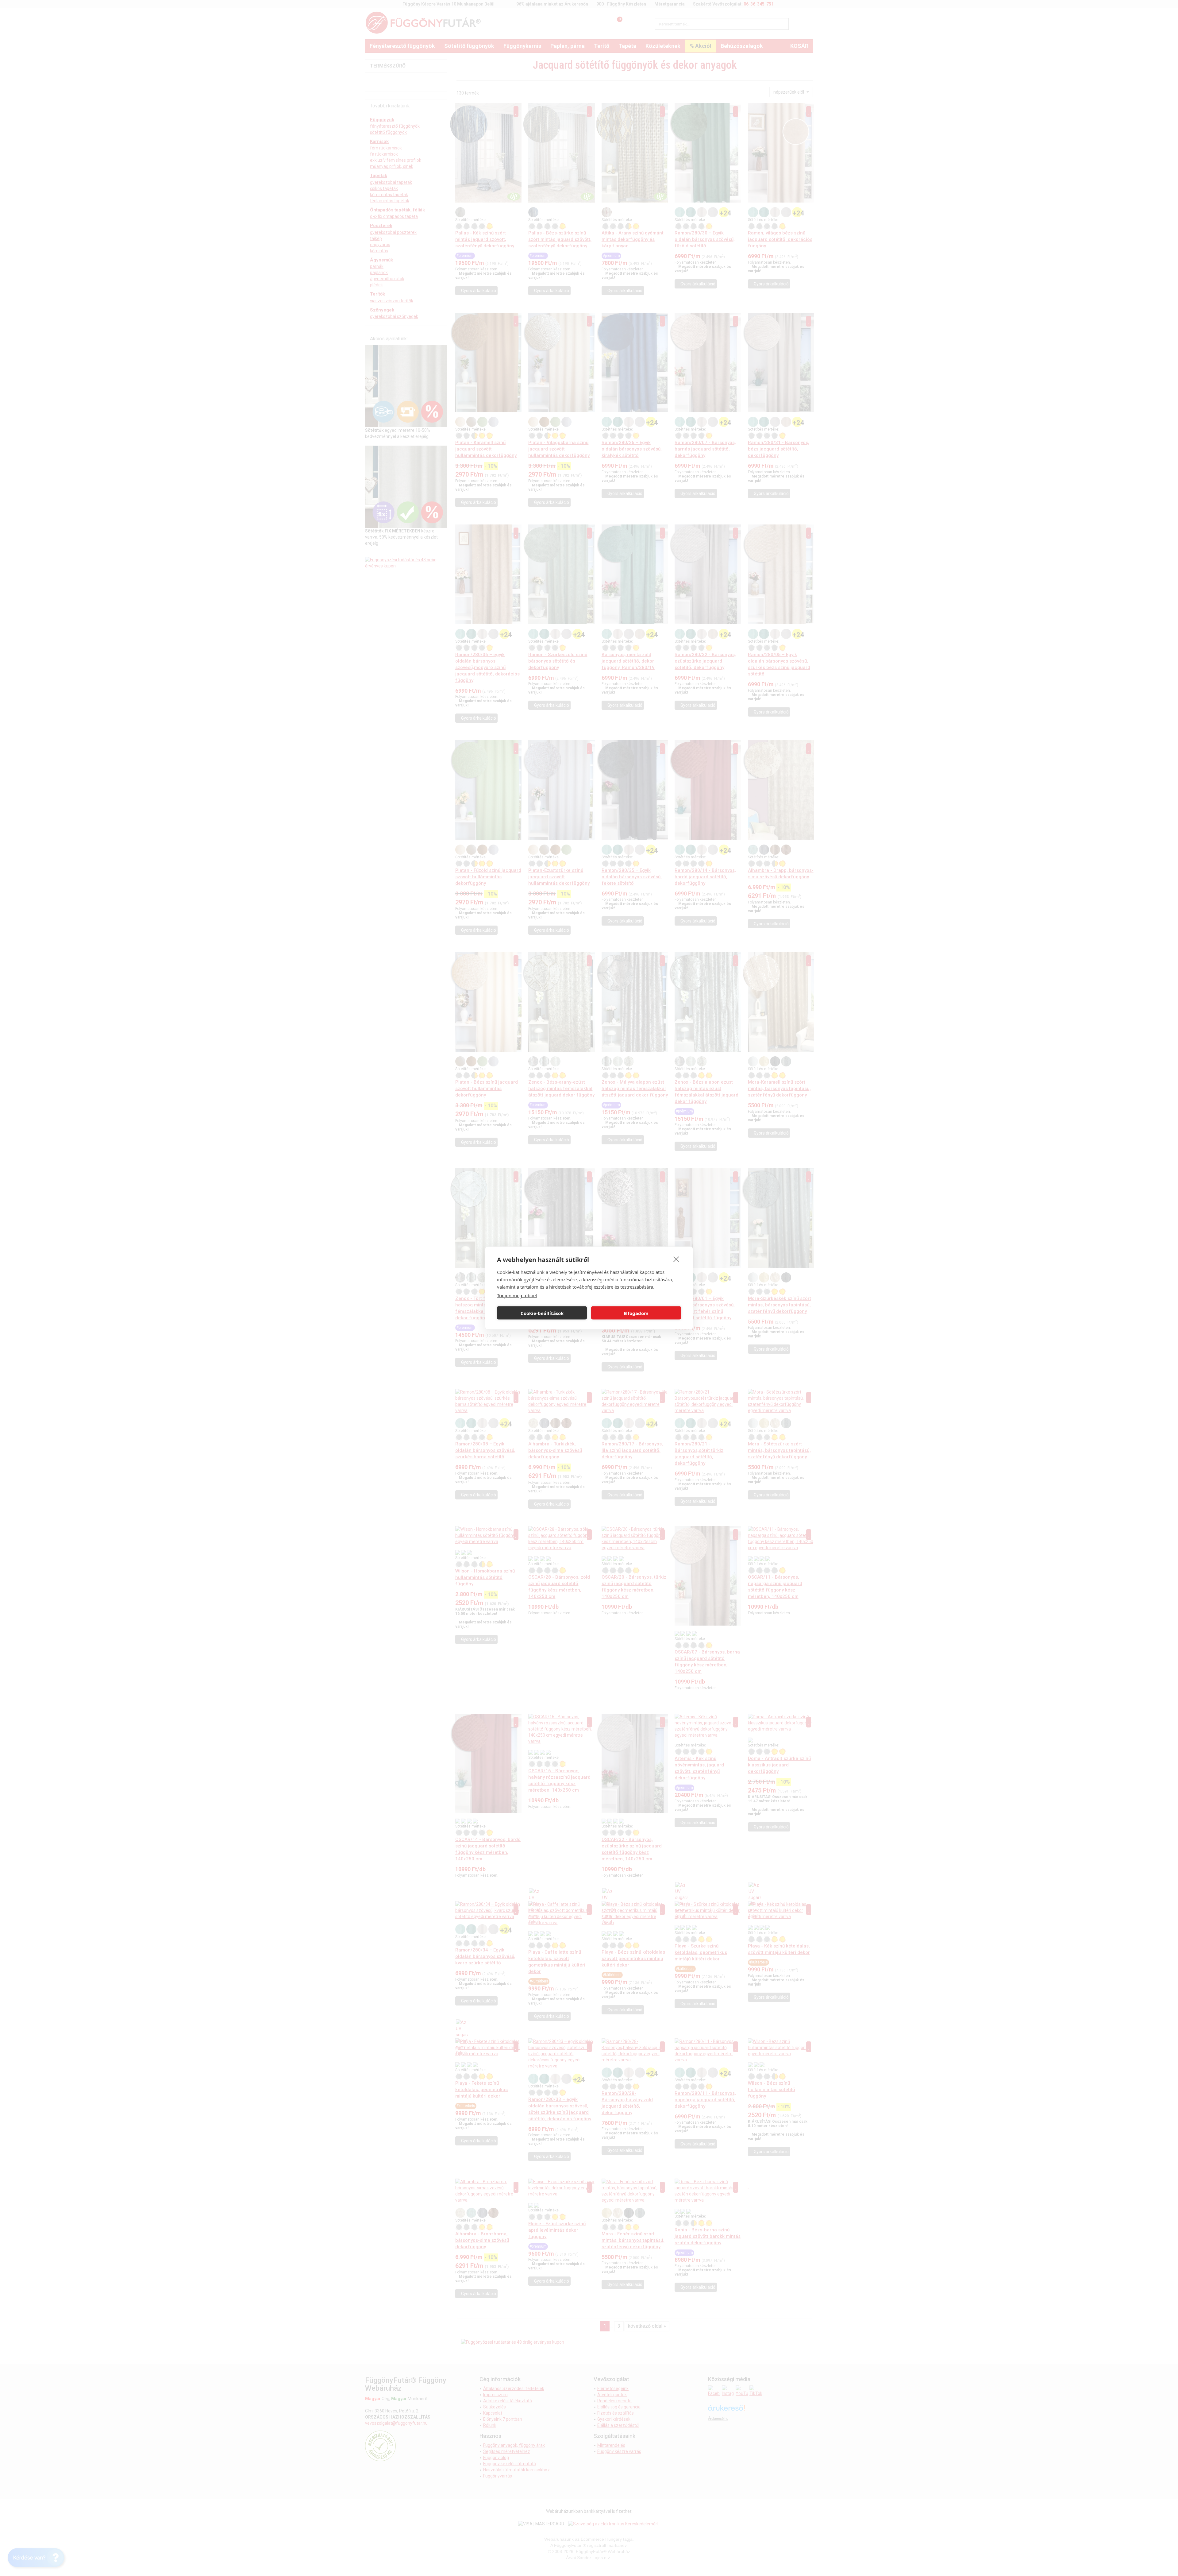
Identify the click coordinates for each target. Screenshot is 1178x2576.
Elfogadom (636, 1313)
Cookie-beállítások (542, 1313)
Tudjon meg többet (517, 1295)
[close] (676, 1259)
